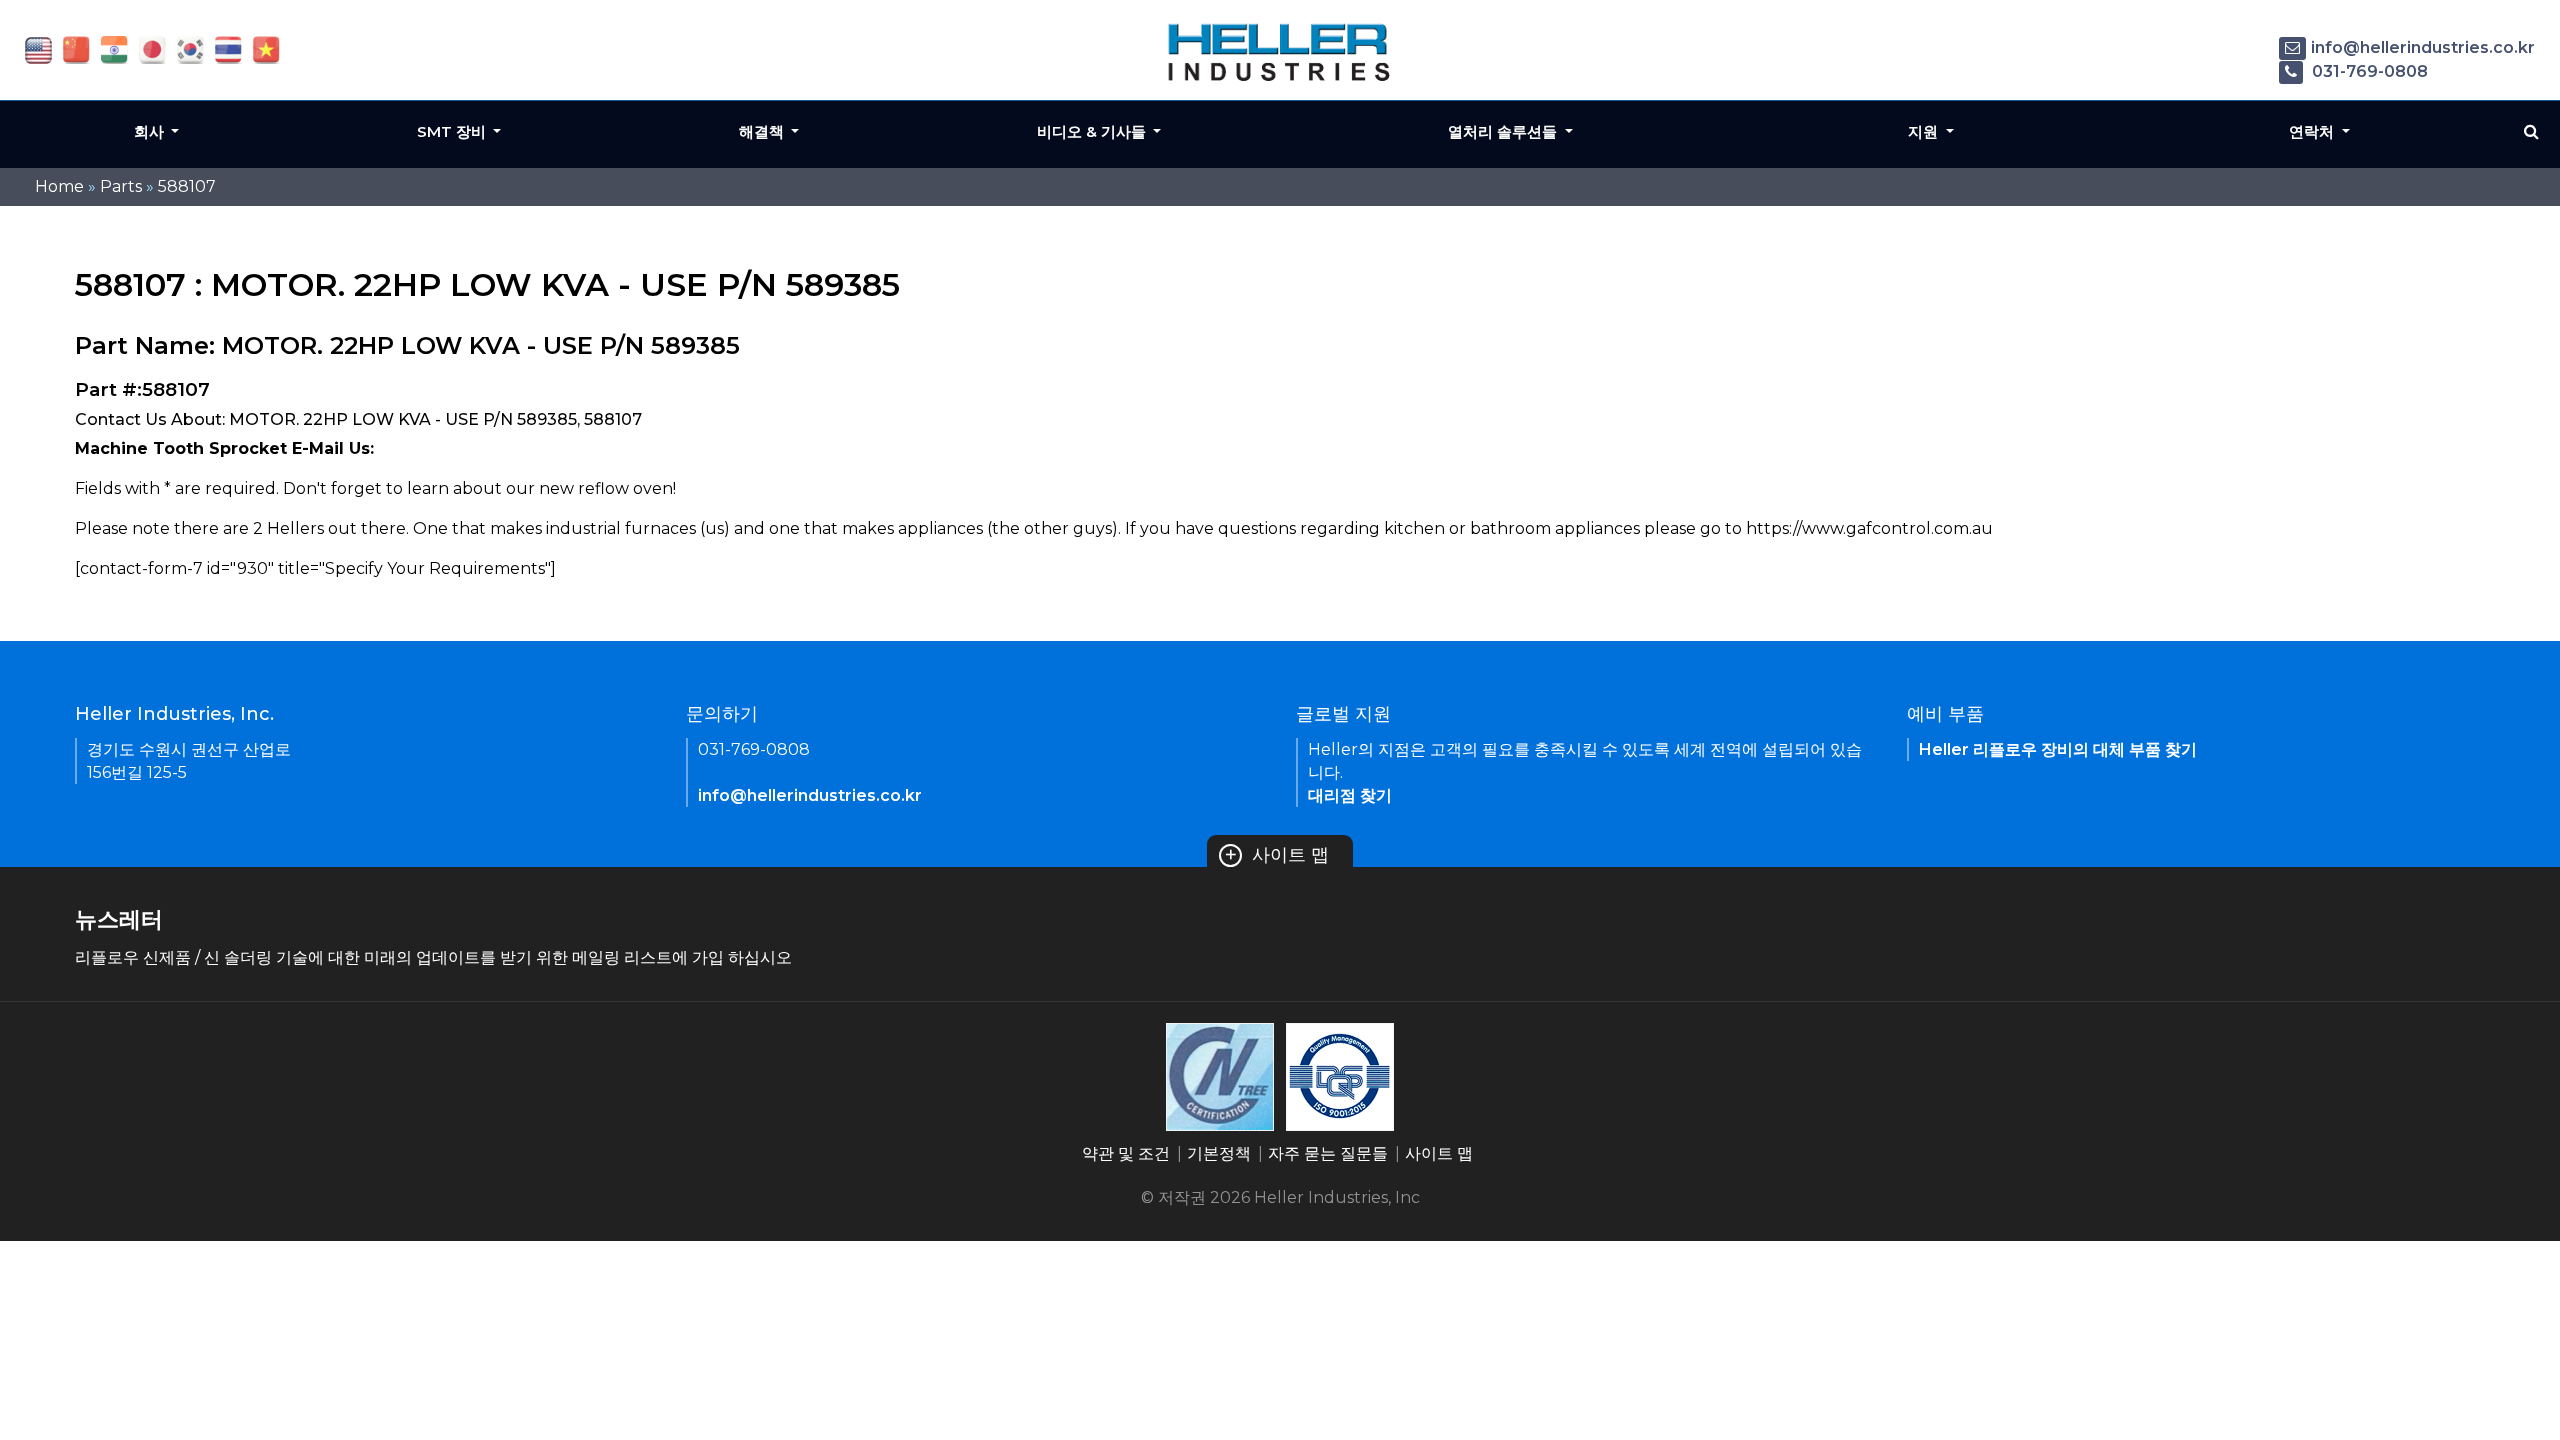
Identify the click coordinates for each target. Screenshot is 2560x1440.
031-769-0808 (2368, 71)
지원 (1925, 131)
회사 (151, 131)
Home (59, 186)
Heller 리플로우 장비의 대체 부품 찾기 (2058, 749)
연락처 (2313, 131)
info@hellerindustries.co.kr (2423, 47)
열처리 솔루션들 (1504, 131)
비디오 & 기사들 (1093, 131)
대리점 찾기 (1350, 795)
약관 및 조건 (1126, 1153)
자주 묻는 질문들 (1328, 1153)
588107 (187, 186)
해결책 (763, 131)
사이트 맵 (1276, 855)
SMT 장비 (453, 131)
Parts (121, 186)
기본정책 (1219, 1153)
